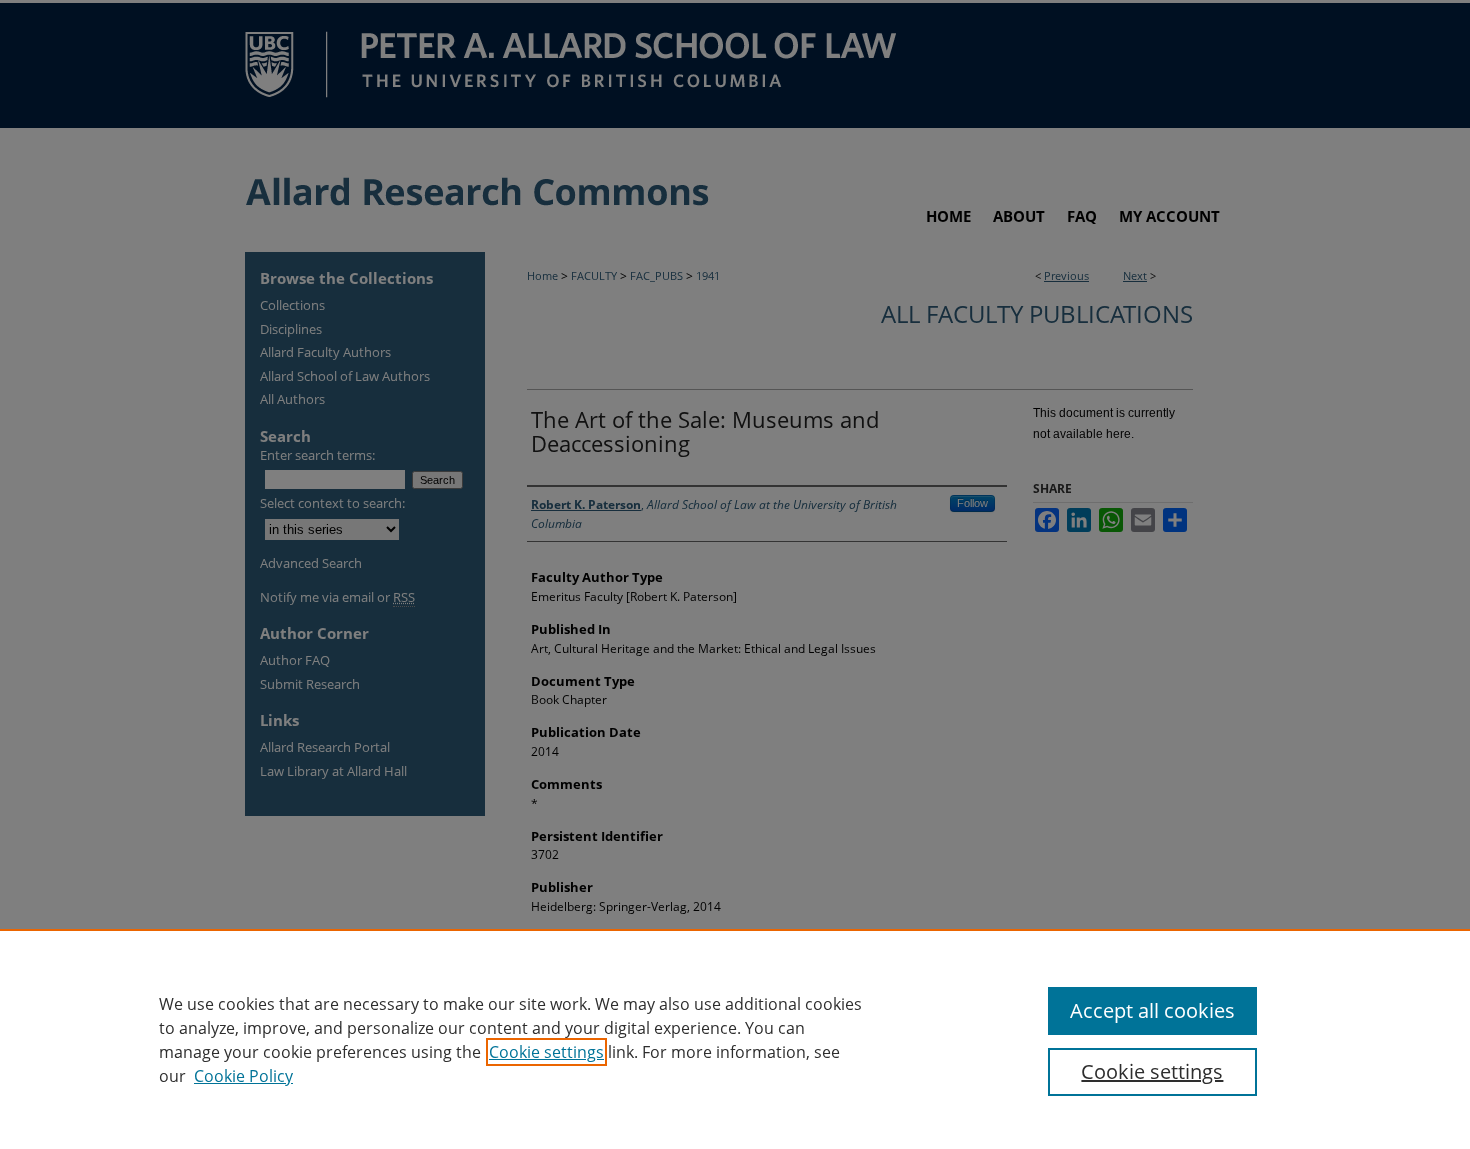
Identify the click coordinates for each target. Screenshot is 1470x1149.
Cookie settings (546, 1052)
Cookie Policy (243, 1076)
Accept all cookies (1152, 1010)
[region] (735, 1039)
